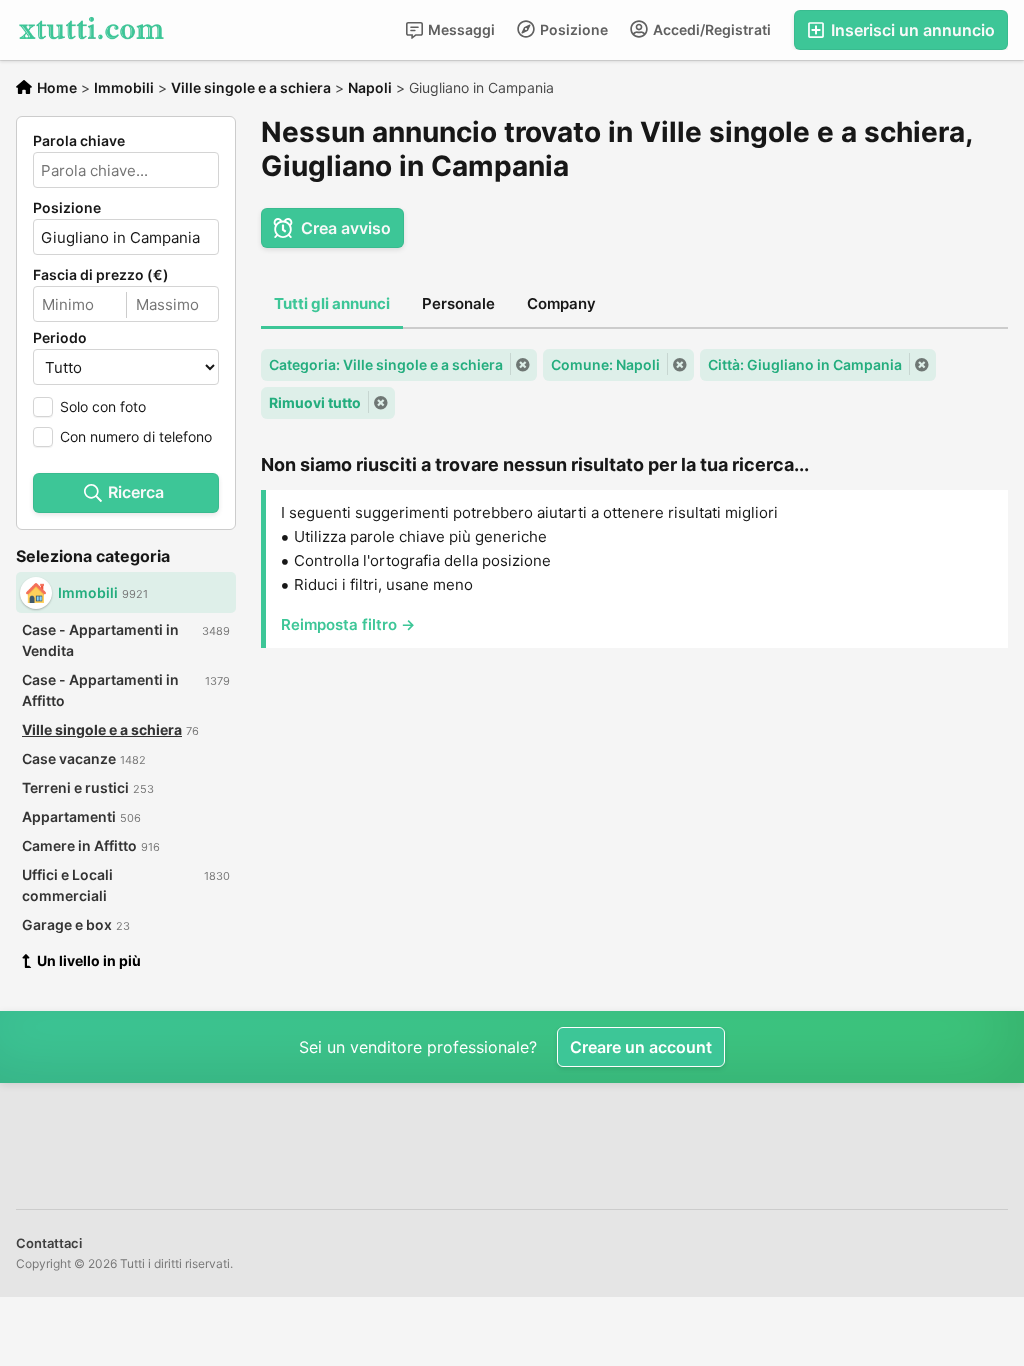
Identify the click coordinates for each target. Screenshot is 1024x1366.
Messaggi (460, 29)
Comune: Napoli (605, 364)
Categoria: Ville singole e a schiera (386, 364)
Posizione (572, 29)
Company (561, 303)
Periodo (60, 338)
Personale (458, 303)
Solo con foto (103, 406)
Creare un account (641, 1047)
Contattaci (49, 1243)
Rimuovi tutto (315, 402)
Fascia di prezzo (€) (101, 275)
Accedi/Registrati (710, 29)
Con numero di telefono (136, 436)
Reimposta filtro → (348, 624)
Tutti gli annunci (332, 303)
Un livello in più (89, 960)
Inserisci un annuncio (911, 30)
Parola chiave (79, 141)
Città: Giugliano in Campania (805, 364)
